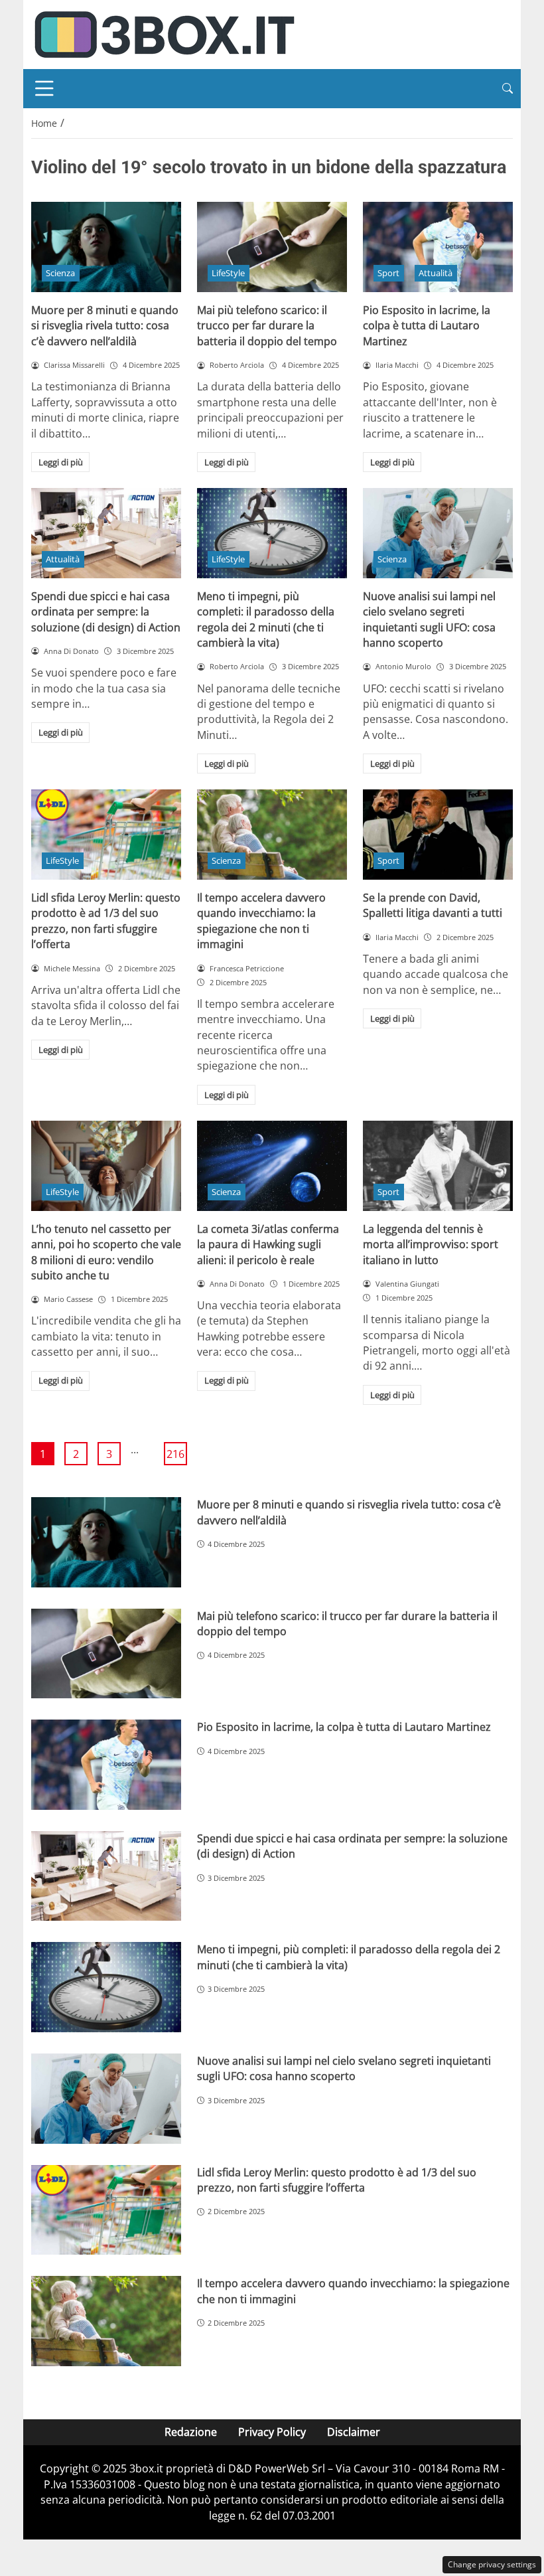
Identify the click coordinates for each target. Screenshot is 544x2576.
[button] (508, 89)
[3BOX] (164, 33)
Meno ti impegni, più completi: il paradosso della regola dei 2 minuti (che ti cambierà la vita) (266, 619)
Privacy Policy (272, 2432)
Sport (388, 273)
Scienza (60, 273)
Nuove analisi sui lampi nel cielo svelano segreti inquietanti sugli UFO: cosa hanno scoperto (429, 619)
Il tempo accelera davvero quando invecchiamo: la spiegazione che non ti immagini (261, 921)
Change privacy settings (492, 2564)
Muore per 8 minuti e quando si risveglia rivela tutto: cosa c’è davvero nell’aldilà (105, 326)
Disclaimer (354, 2432)
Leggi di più (61, 462)
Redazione (191, 2432)
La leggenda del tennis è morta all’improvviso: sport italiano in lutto (431, 1245)
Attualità (436, 273)
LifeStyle (228, 273)
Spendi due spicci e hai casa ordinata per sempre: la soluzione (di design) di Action (106, 612)
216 (175, 1454)
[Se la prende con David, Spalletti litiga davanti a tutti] (438, 835)
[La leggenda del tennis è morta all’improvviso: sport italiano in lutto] (438, 1166)
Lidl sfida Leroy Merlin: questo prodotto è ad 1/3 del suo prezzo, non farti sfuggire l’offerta (106, 921)
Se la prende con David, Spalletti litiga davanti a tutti (433, 905)
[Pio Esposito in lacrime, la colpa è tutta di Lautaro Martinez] (438, 247)
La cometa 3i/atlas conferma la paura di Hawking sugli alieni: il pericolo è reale (268, 1245)
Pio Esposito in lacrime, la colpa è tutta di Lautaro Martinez (427, 326)
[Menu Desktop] (44, 88)
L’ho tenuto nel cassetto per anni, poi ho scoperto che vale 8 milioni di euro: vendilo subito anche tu (106, 1252)
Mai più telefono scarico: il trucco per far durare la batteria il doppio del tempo (267, 326)
